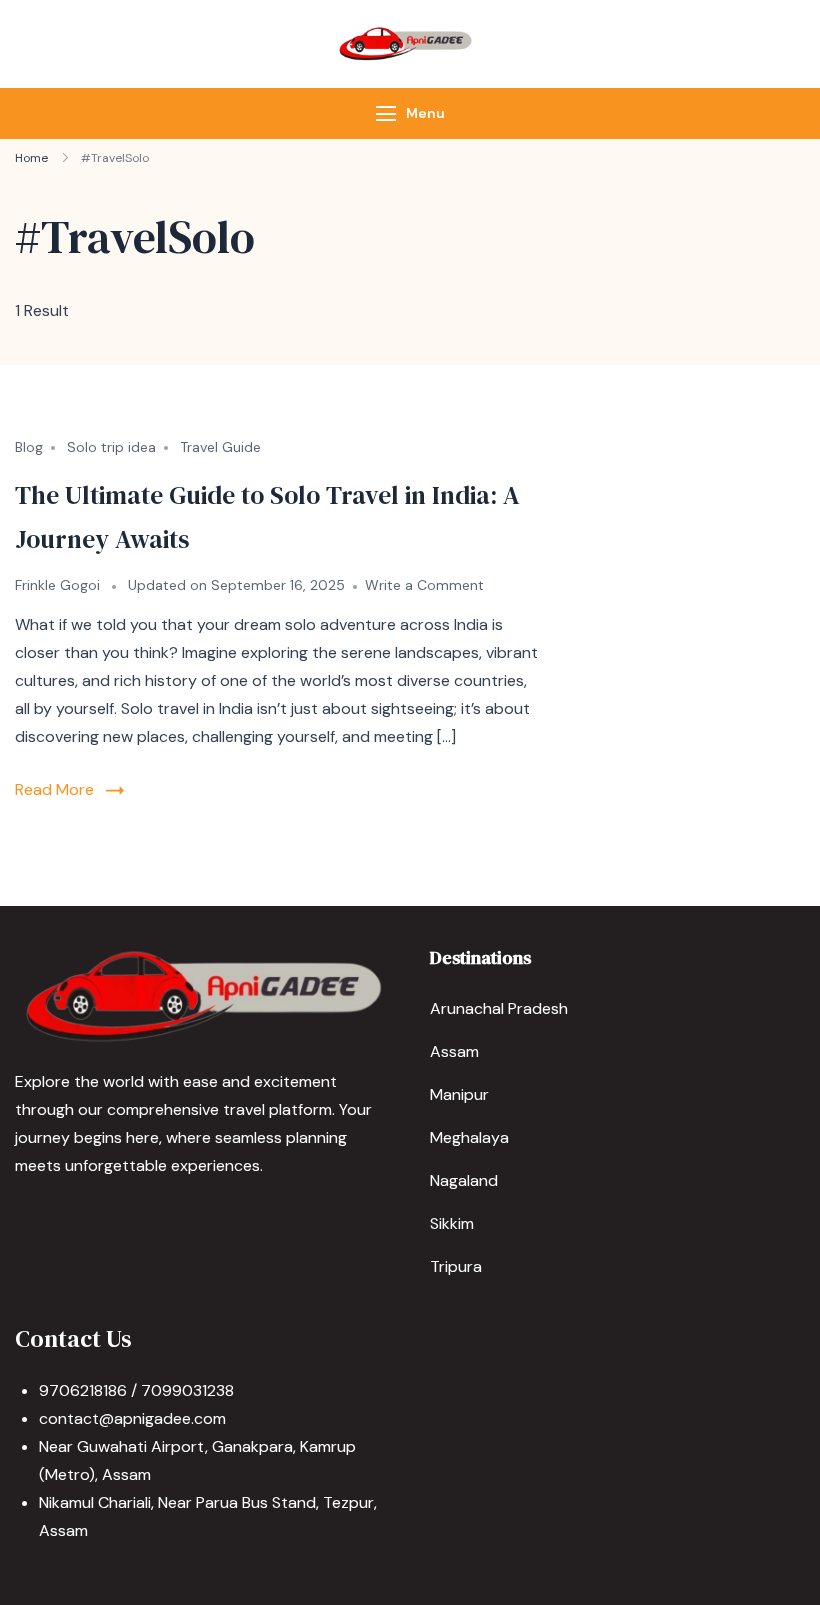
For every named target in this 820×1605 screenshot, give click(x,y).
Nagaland (464, 1180)
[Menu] (386, 113)
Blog (29, 447)
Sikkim (452, 1223)
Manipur (459, 1094)
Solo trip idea (111, 447)
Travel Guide (220, 447)
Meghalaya (469, 1137)
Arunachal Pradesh (499, 1008)
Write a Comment (424, 585)
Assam (454, 1051)
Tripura (456, 1266)
